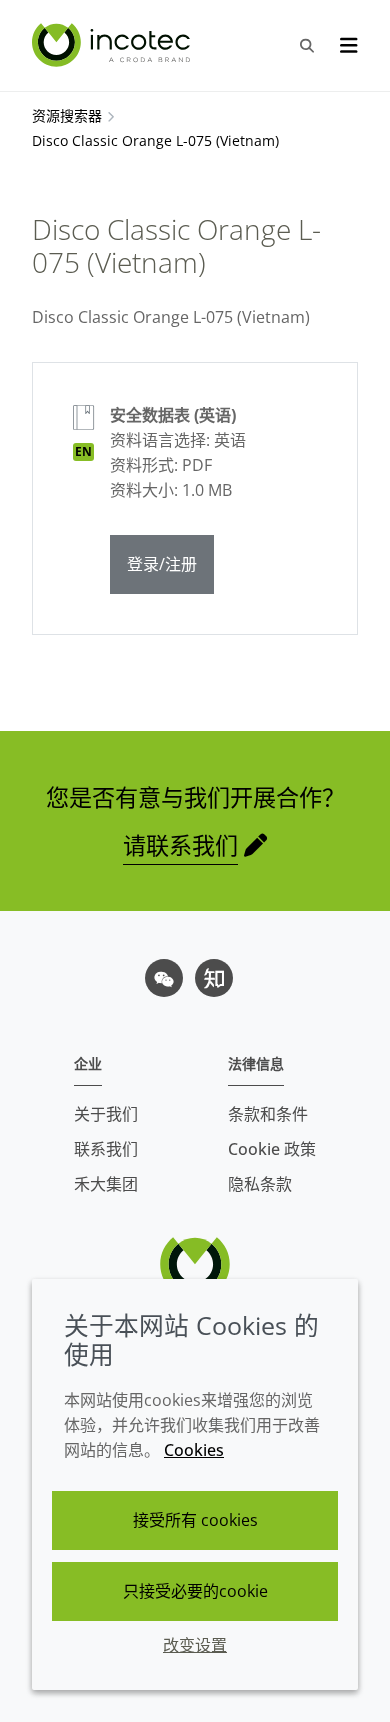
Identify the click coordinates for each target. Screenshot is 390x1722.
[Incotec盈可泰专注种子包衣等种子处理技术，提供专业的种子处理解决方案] (113, 45)
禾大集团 (106, 1184)
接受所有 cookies (195, 1520)
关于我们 (106, 1114)
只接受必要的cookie (195, 1591)
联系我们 (106, 1149)
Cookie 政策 (272, 1149)
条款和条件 (268, 1114)
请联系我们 (180, 845)
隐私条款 (260, 1184)
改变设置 (195, 1645)
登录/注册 (162, 564)
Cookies (194, 1450)
